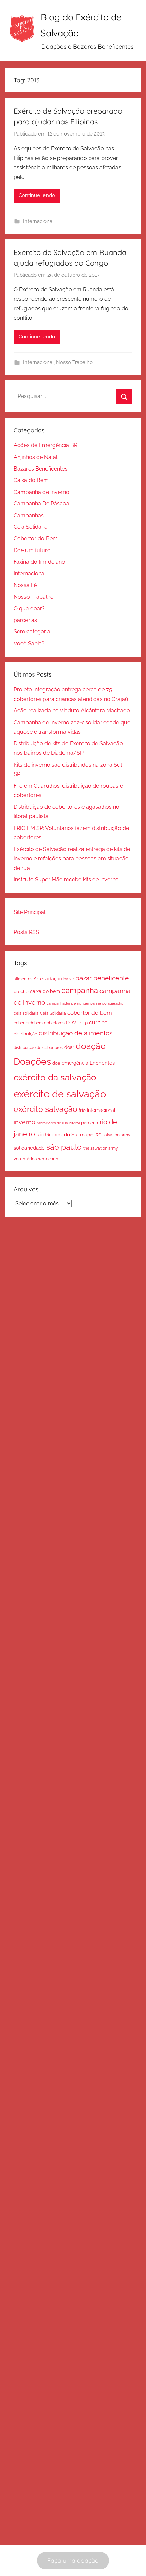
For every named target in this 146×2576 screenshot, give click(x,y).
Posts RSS (26, 932)
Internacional (38, 221)
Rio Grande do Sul (58, 1135)
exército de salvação (60, 1094)
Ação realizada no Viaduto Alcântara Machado (72, 711)
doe (56, 1063)
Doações (32, 1062)
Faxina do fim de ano (39, 562)
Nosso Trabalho (74, 362)
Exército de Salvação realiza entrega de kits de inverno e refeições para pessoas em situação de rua (72, 859)
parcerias (25, 620)
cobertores (54, 1023)
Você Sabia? (29, 643)
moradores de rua (52, 1123)
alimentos (23, 979)
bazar (69, 979)
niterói (75, 1123)
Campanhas (29, 515)
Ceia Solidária (31, 527)
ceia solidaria (26, 1013)
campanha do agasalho (103, 1003)
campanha (80, 990)
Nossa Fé (25, 585)
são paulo (64, 1147)
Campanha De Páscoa (41, 504)
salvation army (116, 1135)
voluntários (25, 1159)
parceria (90, 1123)
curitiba (98, 1023)
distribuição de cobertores (38, 1048)
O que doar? (29, 609)
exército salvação (45, 1109)
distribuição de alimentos (76, 1033)
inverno (24, 1122)
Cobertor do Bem (36, 538)
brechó (21, 991)
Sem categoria (32, 632)
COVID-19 (77, 1023)
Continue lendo (37, 195)
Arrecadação (48, 979)
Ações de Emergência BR (45, 445)
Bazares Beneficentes (41, 469)
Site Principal (30, 912)
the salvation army (101, 1148)
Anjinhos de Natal (35, 457)
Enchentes (102, 1063)
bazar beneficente (102, 978)
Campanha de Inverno (41, 492)
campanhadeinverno (64, 1003)
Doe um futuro (32, 550)
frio (82, 1110)
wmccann (48, 1159)
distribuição (25, 1034)
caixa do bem (45, 991)
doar (69, 1047)
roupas (87, 1135)
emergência (75, 1063)
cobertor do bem (90, 1013)
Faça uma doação (73, 2561)
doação (91, 1046)
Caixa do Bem (31, 480)
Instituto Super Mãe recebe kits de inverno (66, 880)
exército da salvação (55, 1077)
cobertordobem (28, 1023)
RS (98, 1135)
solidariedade (29, 1148)
